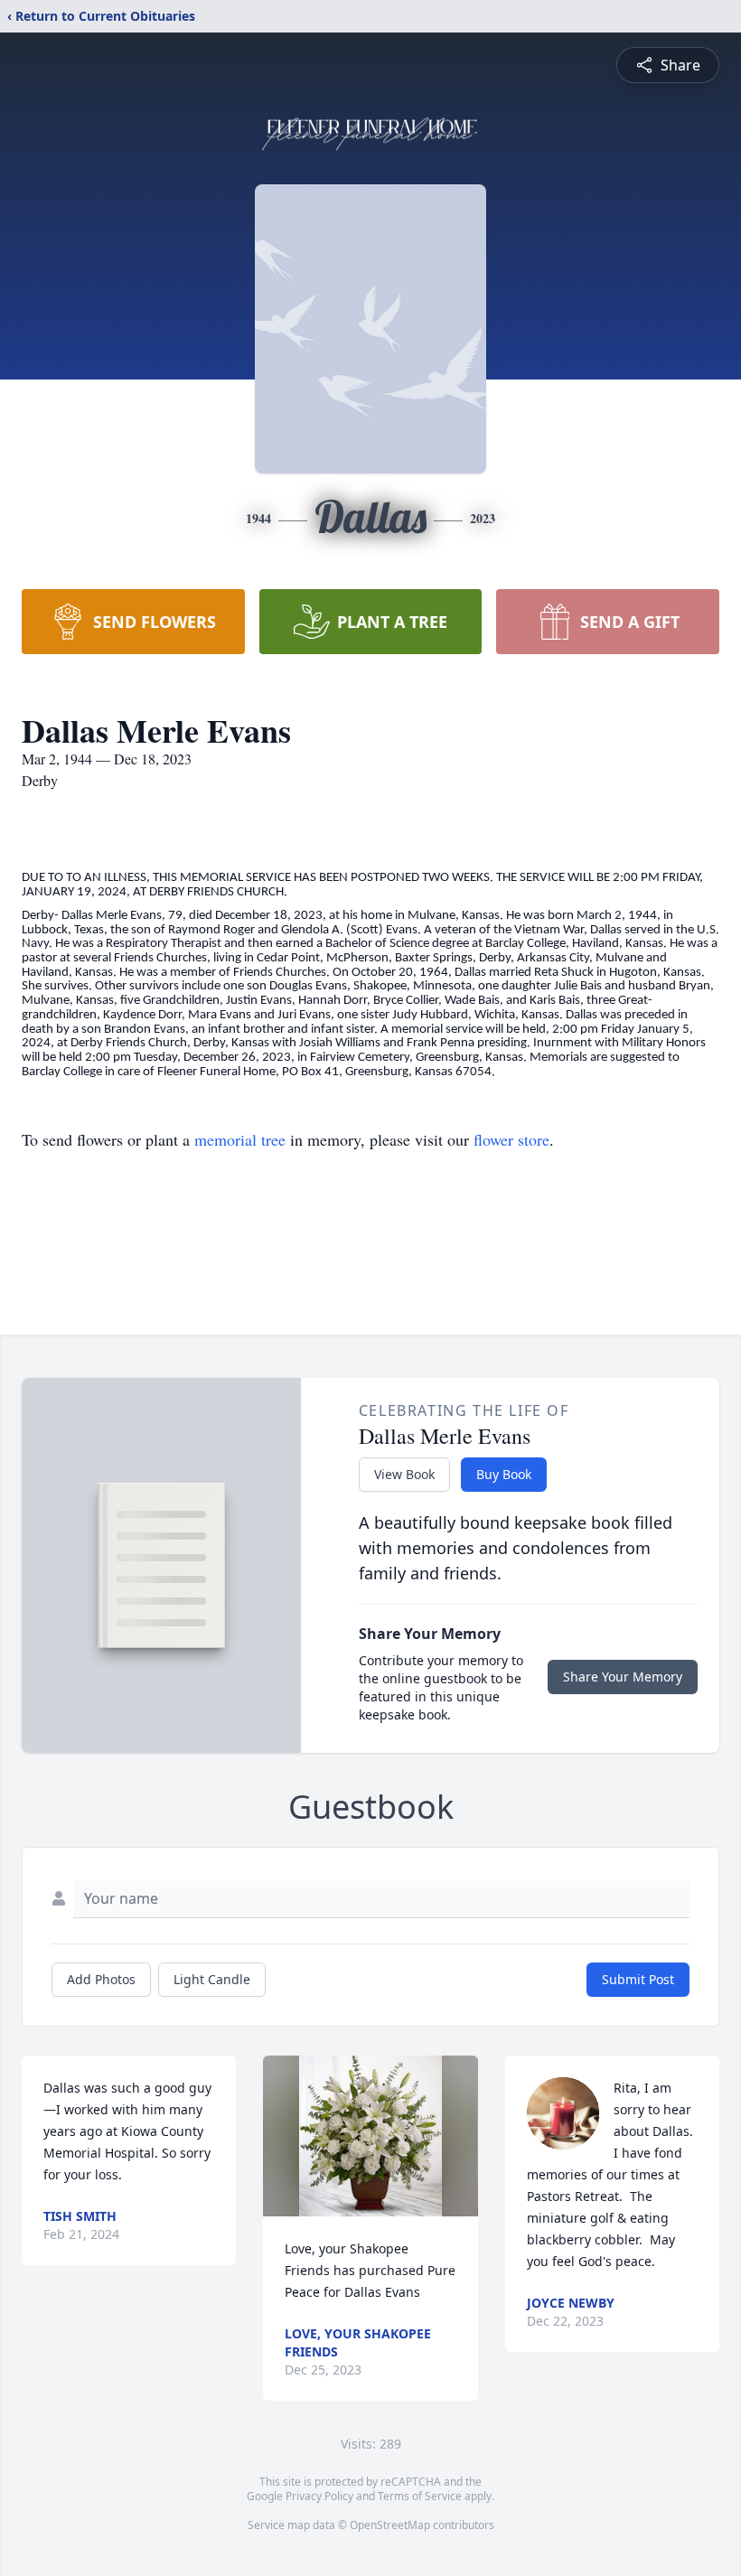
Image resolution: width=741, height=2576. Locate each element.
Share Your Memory (623, 1677)
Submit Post (638, 1979)
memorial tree (240, 1139)
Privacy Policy (319, 2496)
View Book (404, 1474)
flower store (511, 1139)
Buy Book (504, 1474)
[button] (370, 2136)
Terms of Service (420, 2496)
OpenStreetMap (390, 2525)
